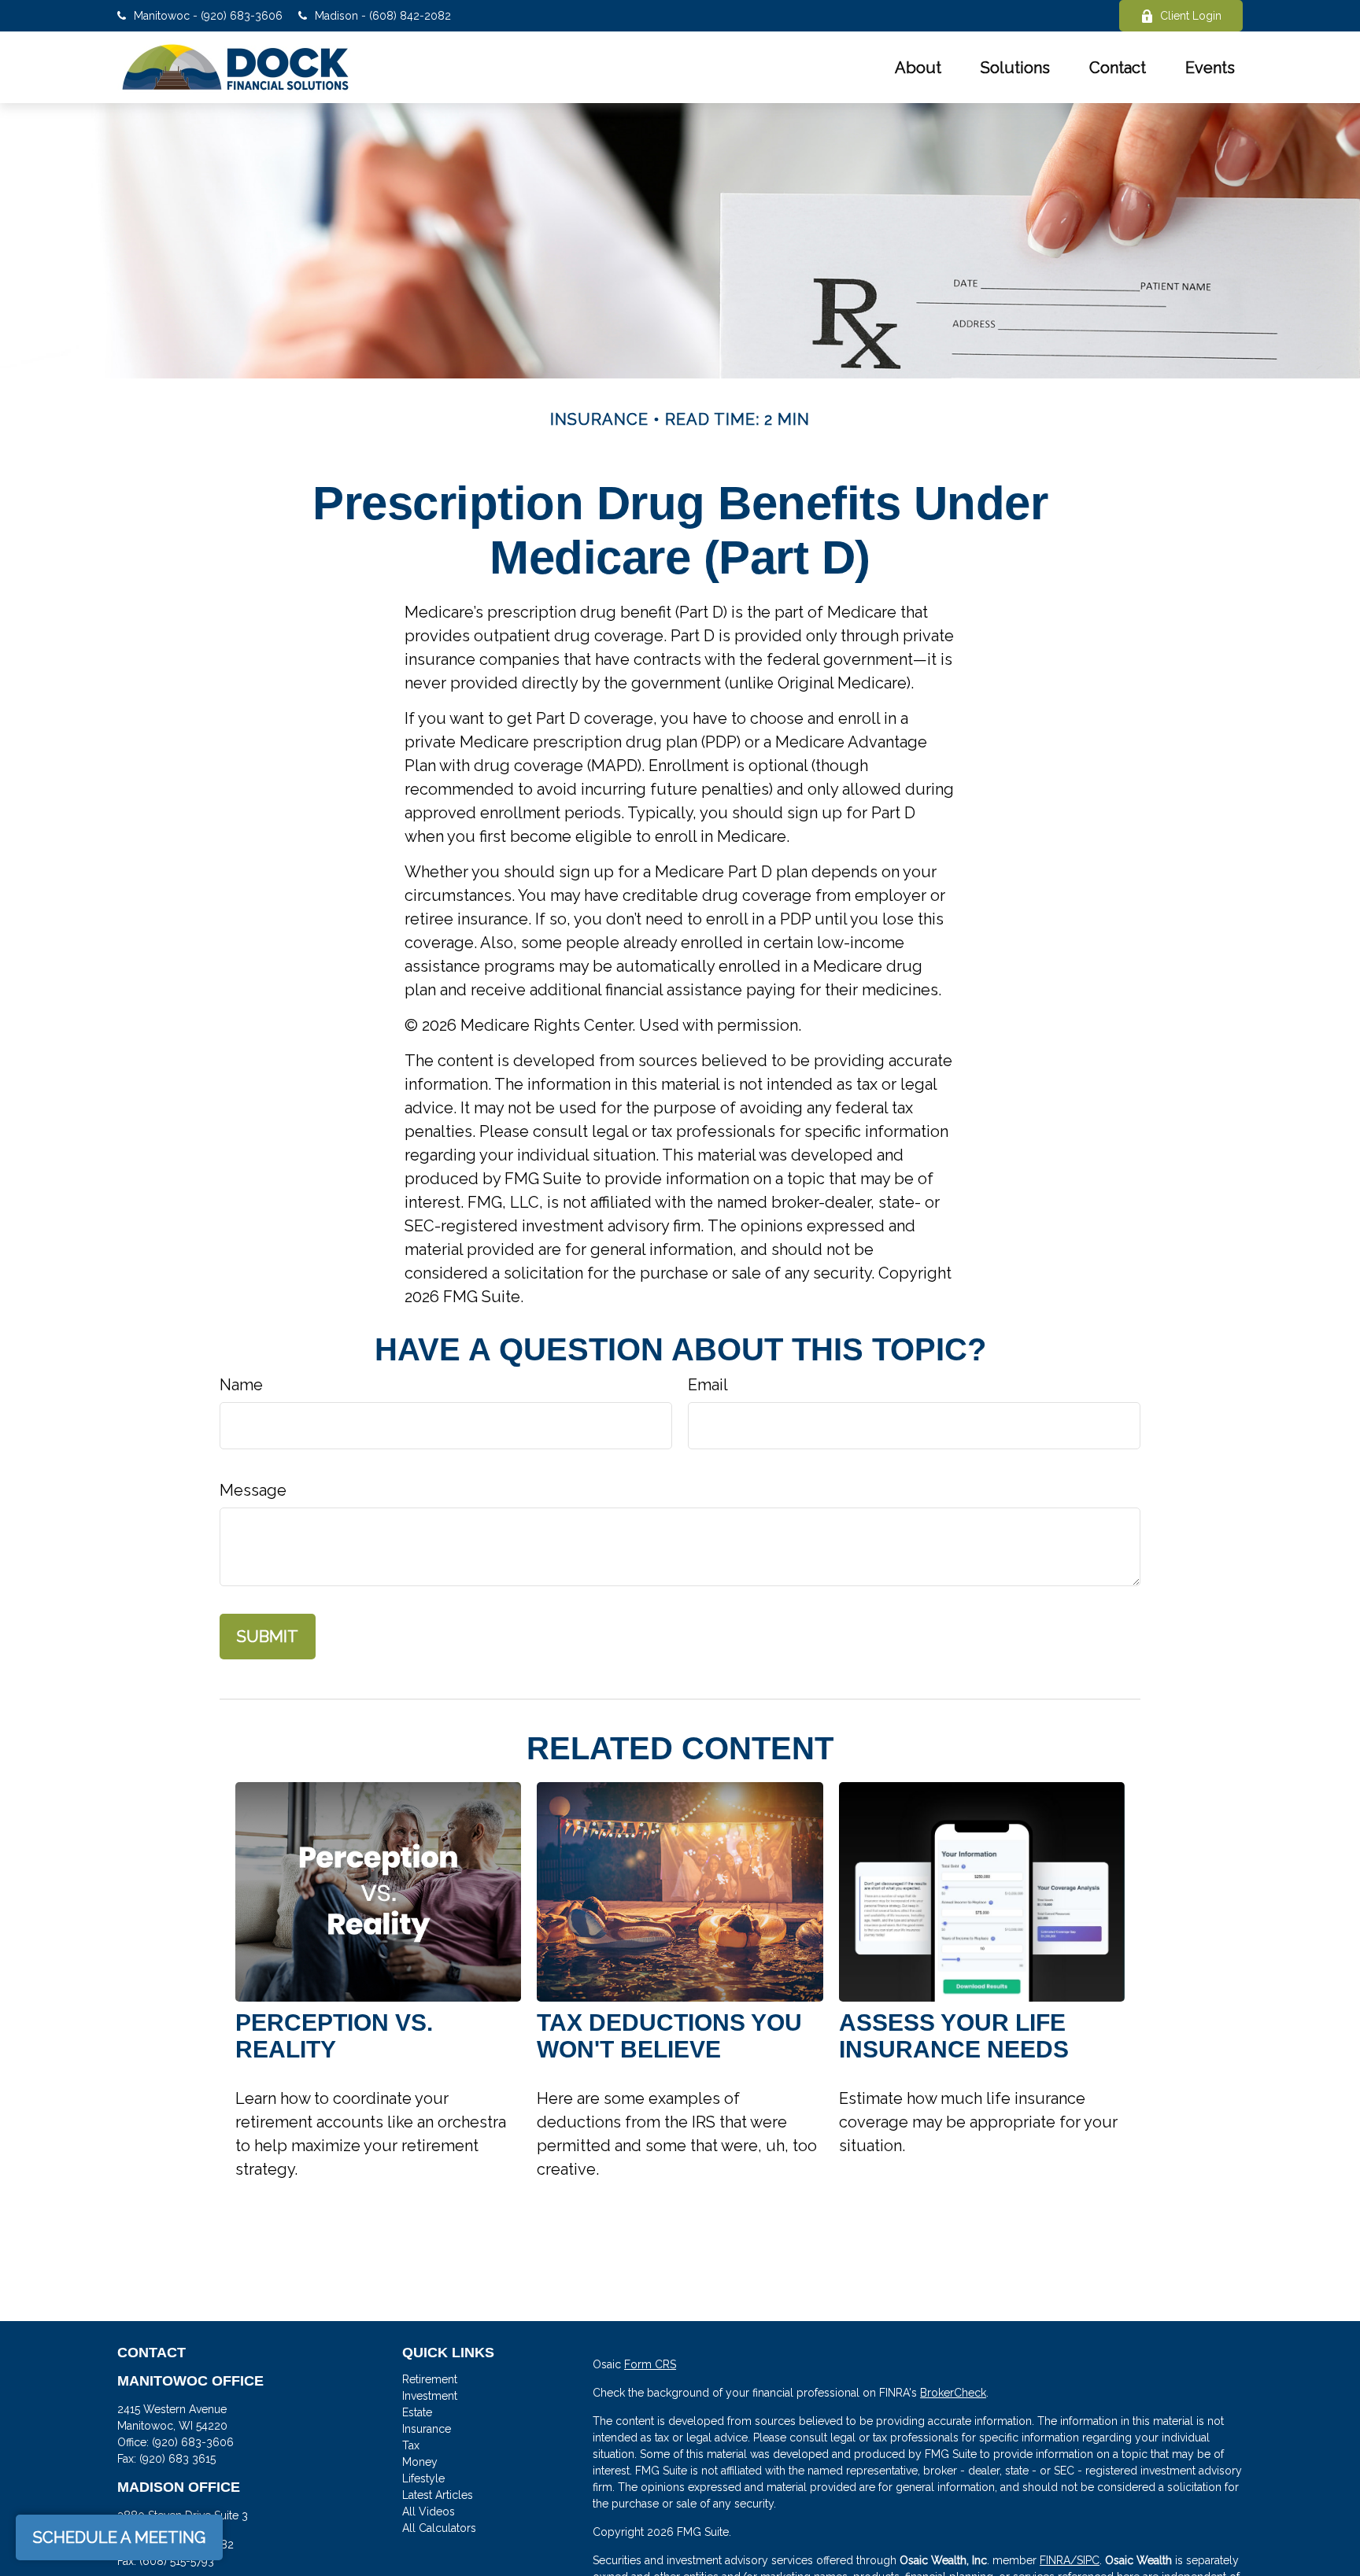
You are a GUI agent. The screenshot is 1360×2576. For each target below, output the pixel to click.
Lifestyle (423, 2478)
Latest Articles (438, 2495)
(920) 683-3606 (193, 2442)
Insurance (427, 2429)
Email (708, 1385)
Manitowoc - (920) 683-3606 (208, 16)
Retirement (430, 2379)
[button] (918, 68)
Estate (417, 2412)
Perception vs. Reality (334, 2036)
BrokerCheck (953, 2393)
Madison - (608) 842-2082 (383, 16)
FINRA (1055, 2560)
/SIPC (1085, 2560)
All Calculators (439, 2528)
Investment (430, 2396)
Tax (411, 2445)
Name (241, 1385)
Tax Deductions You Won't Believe (669, 2036)
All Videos (429, 2511)
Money (420, 2462)
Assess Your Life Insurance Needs (954, 2036)
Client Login (1191, 16)
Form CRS (650, 2364)
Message (253, 1490)
